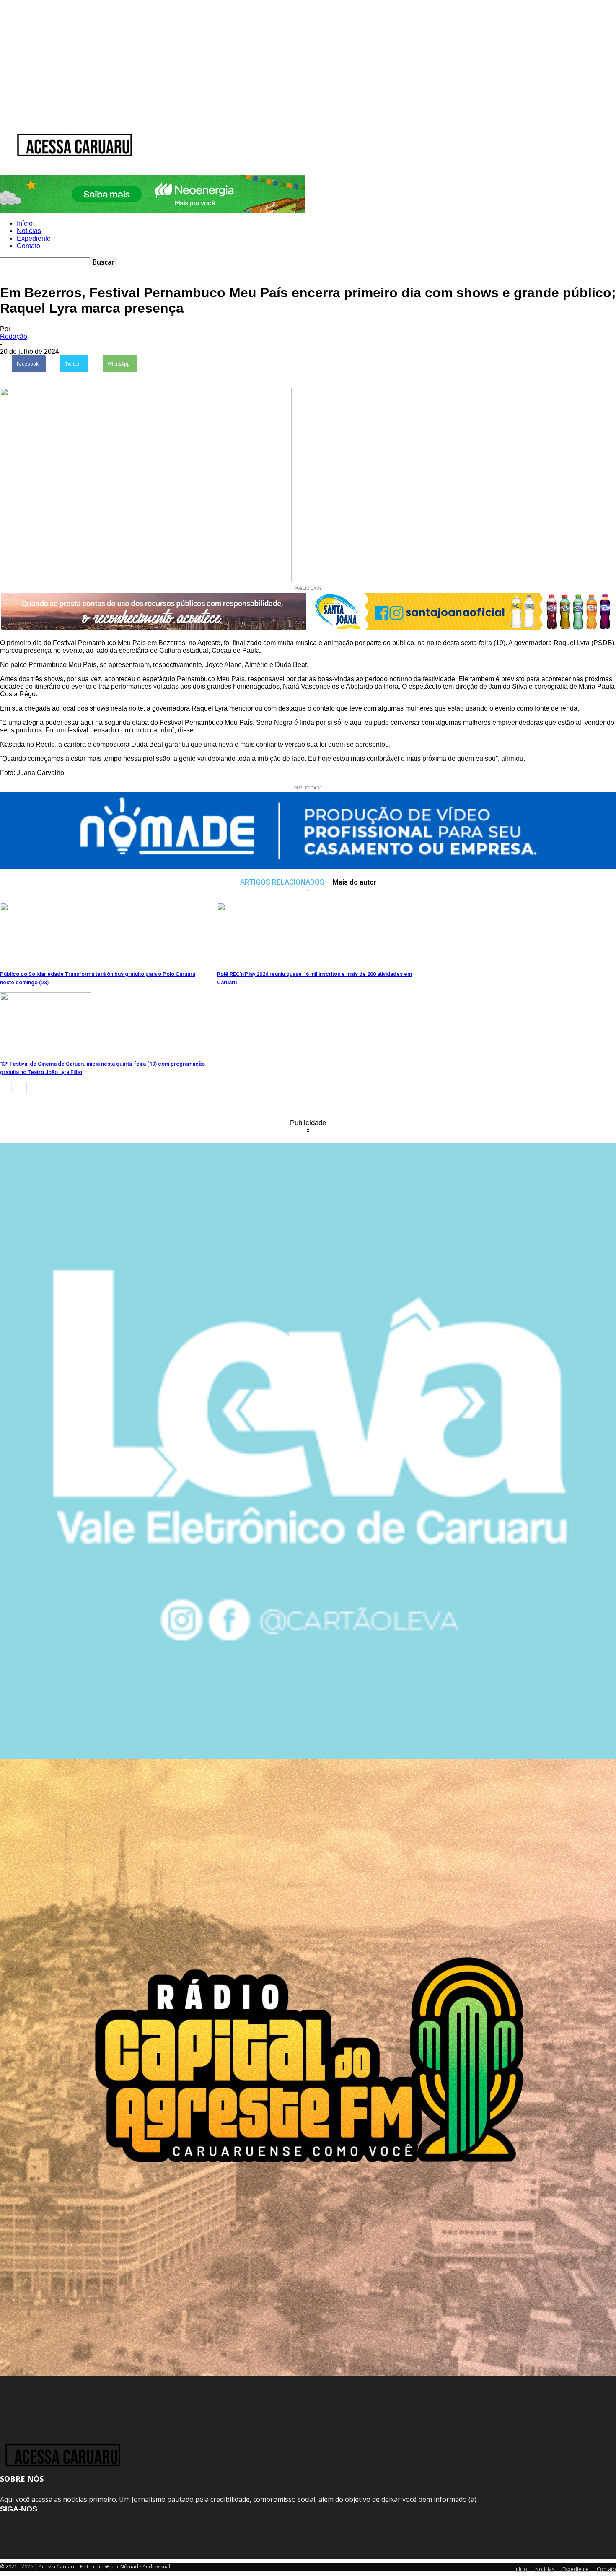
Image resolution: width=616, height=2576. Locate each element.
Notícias (44, 132)
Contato (101, 132)
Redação (14, 336)
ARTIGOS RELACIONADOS (282, 882)
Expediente (74, 132)
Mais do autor (355, 882)
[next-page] (21, 1088)
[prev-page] (6, 1088)
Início (22, 132)
